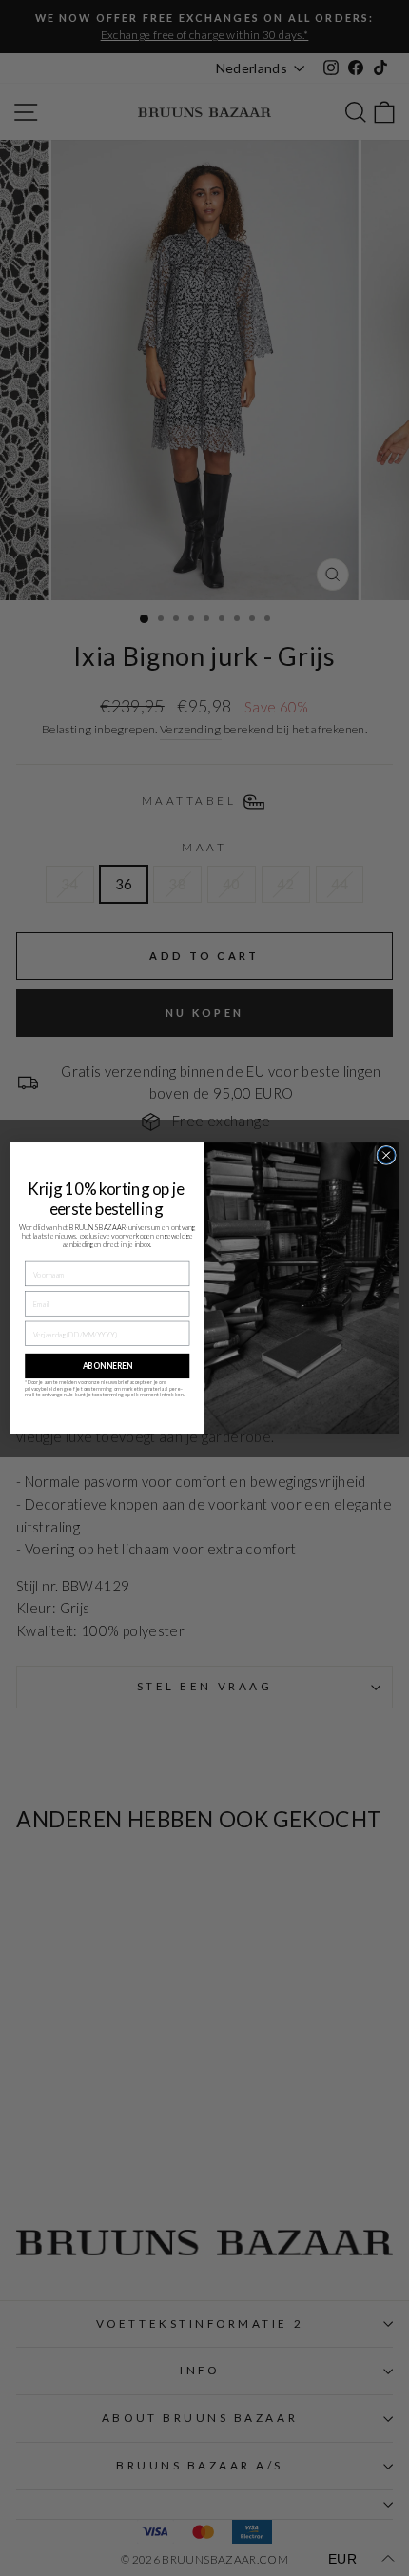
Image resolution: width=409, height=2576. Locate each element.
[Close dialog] (386, 1155)
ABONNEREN (107, 1366)
